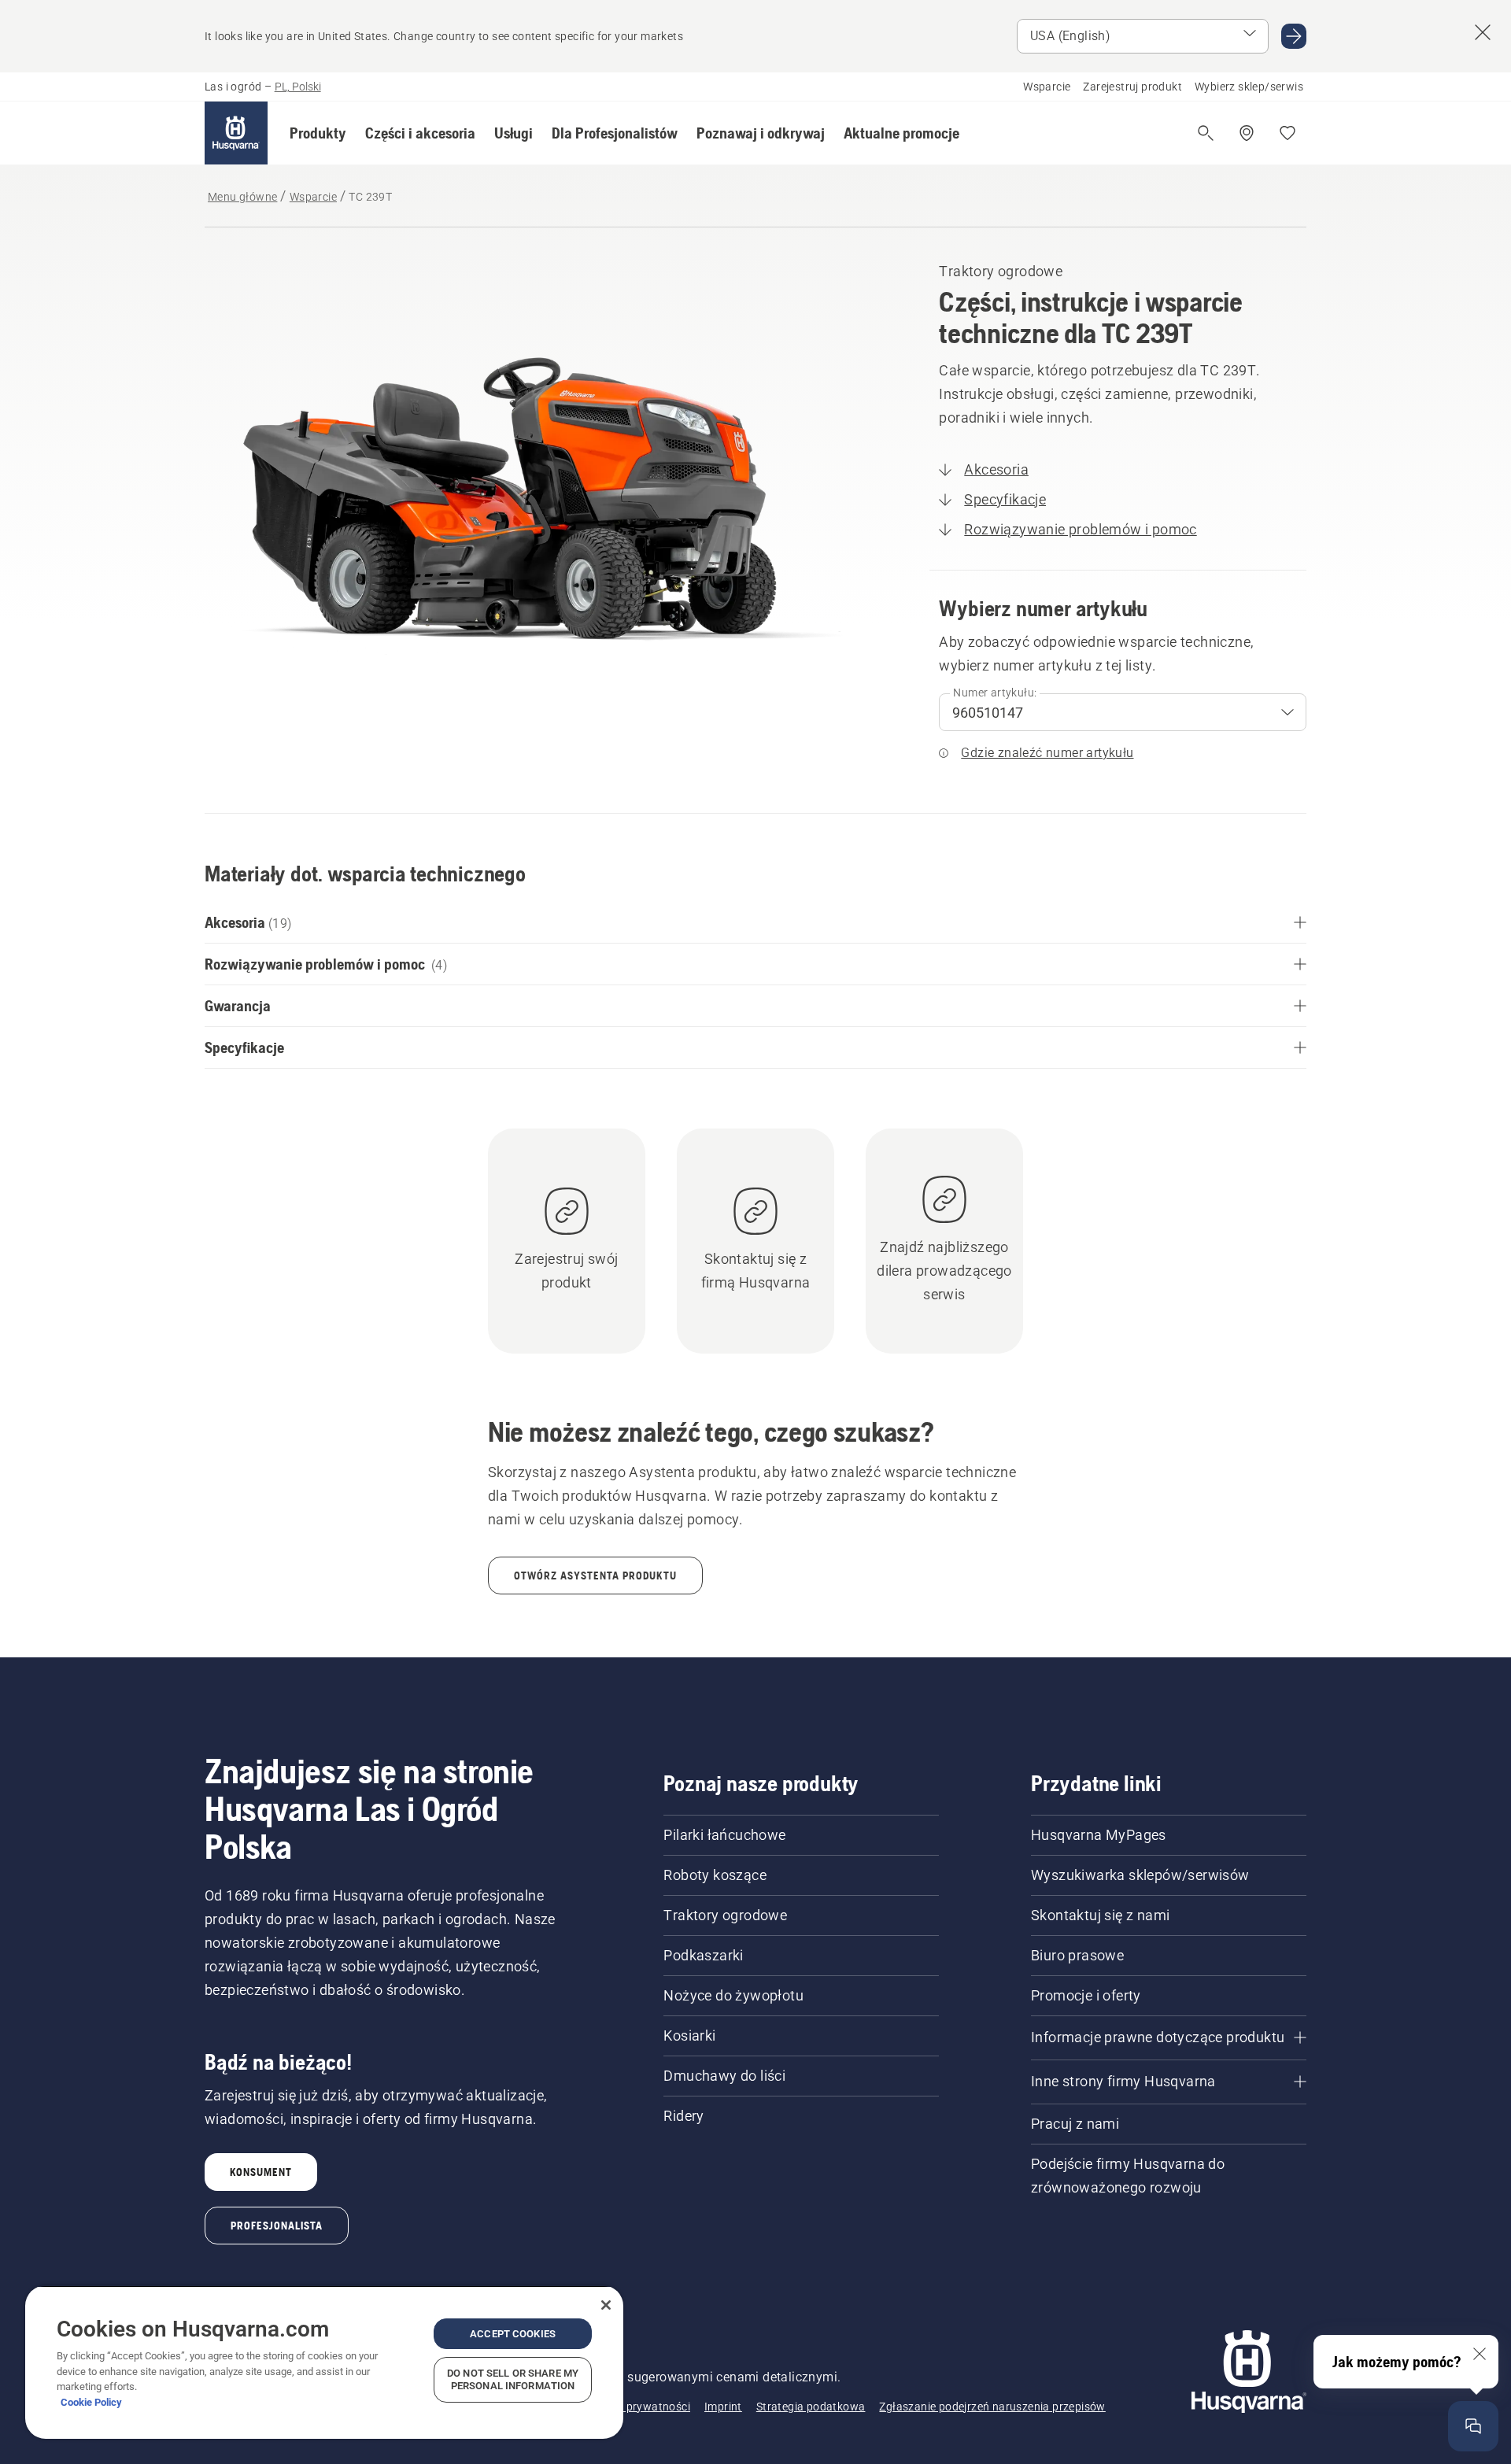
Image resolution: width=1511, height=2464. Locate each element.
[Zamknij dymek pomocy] (1480, 2354)
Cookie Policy (91, 2402)
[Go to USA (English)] (1294, 36)
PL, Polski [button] (298, 87)
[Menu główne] (236, 133)
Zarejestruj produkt (1132, 87)
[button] (318, 133)
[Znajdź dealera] (1247, 133)
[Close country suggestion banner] (1483, 32)
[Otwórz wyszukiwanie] (1206, 133)
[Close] (606, 2305)
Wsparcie (1047, 87)
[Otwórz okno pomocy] (1473, 2426)
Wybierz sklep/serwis (1249, 87)
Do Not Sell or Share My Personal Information (513, 2379)
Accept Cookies (513, 2334)
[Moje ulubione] (1287, 133)
